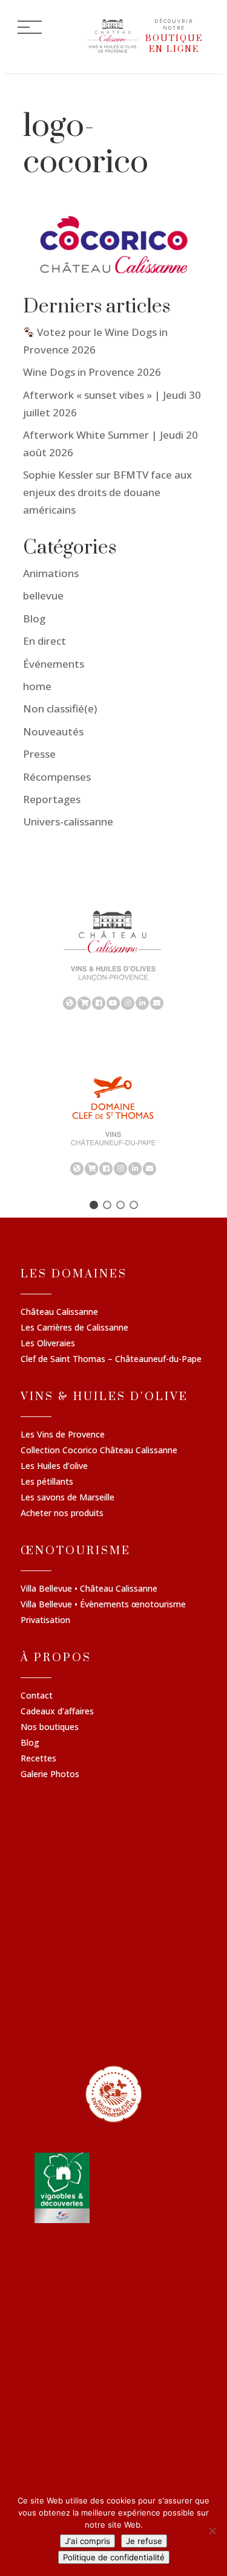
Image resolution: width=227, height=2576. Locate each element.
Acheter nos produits (62, 1514)
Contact (37, 1696)
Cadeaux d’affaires (57, 1712)
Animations (51, 573)
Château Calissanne (59, 1312)
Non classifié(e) (60, 709)
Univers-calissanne (68, 822)
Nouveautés (53, 731)
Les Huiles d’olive (54, 1467)
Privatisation (45, 1621)
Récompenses (57, 777)
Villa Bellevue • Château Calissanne (89, 1589)
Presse (39, 754)
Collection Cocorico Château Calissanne (99, 1451)
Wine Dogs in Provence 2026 (92, 372)
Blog (34, 618)
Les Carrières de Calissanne (74, 1328)
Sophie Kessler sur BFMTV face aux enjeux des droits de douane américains (107, 492)
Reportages (52, 799)
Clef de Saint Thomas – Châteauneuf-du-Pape (111, 1360)
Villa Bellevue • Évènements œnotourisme (103, 1605)
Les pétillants (47, 1482)
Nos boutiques (50, 1728)
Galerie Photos (50, 1775)
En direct (44, 641)
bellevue (43, 596)
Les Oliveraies (48, 1344)
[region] (113, 959)
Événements (54, 664)
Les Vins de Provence (63, 1435)
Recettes (38, 1759)
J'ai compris (87, 2541)
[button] (94, 1205)
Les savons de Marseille (67, 1498)
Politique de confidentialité (114, 2557)
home (37, 686)
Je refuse (144, 2541)
